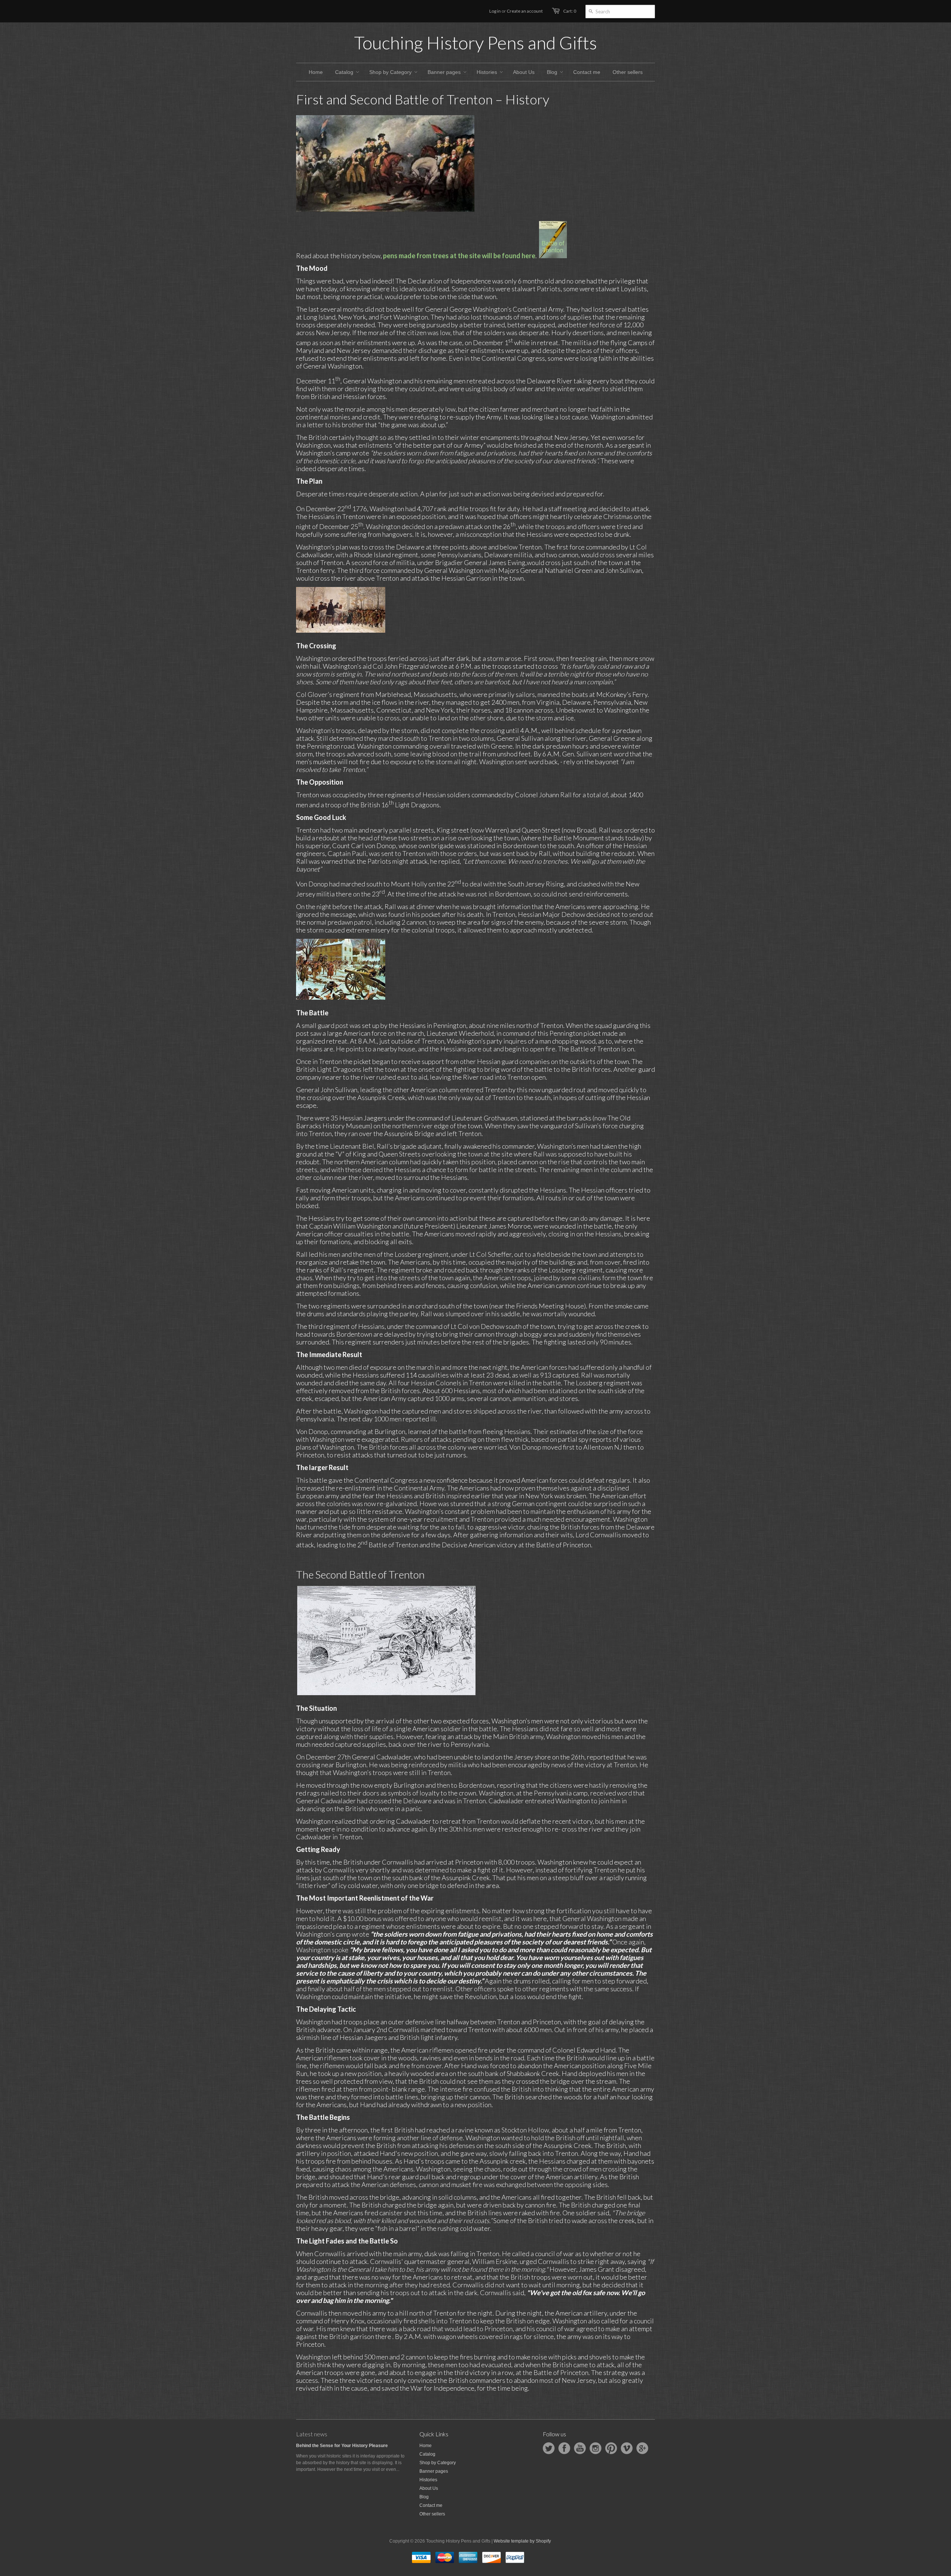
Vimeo (627, 2448)
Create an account (525, 11)
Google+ (642, 2448)
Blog (424, 2497)
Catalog (427, 2454)
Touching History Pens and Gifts (475, 43)
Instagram (595, 2448)
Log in (495, 11)
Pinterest (611, 2448)
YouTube (580, 2448)
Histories (428, 2480)
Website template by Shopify (522, 2541)
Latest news (312, 2434)
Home (426, 2446)
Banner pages (434, 2471)
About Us (429, 2488)
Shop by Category (438, 2463)
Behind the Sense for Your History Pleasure (342, 2446)
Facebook (564, 2448)
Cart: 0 (570, 11)
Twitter (549, 2448)
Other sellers (432, 2514)
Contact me (431, 2505)
